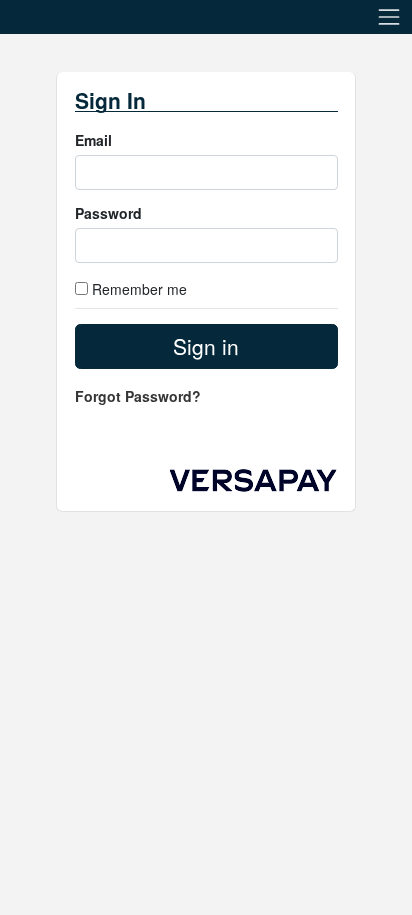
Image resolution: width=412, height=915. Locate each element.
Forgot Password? (138, 396)
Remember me (139, 289)
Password (108, 213)
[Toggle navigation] (389, 17)
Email (93, 140)
